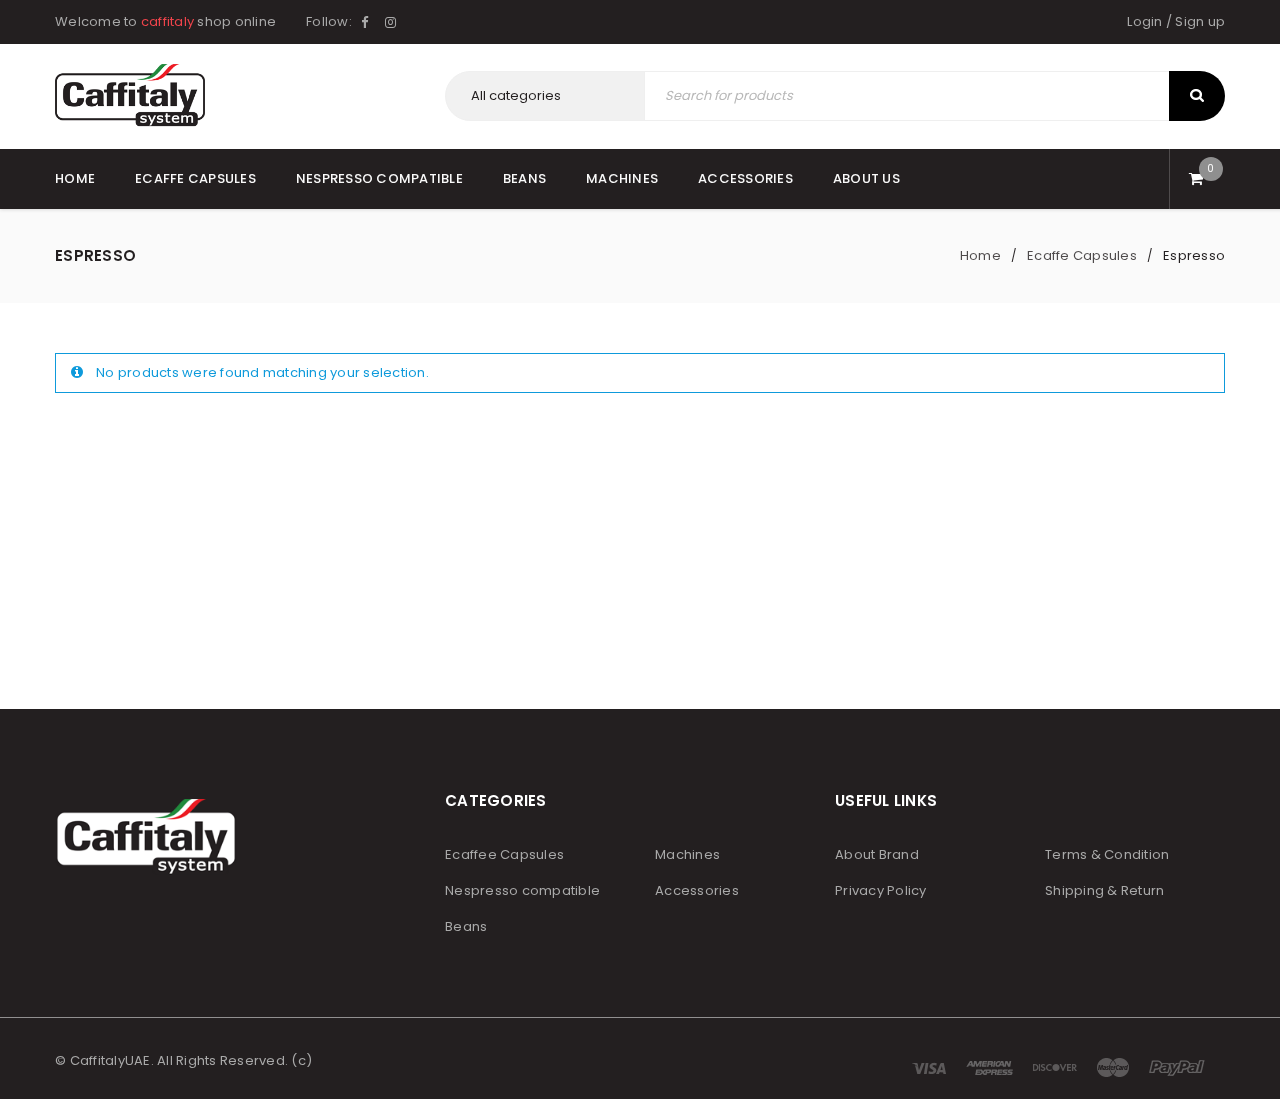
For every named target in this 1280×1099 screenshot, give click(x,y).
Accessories (697, 890)
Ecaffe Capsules (1082, 255)
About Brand (877, 854)
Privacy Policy (881, 890)
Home (980, 255)
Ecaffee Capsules (504, 854)
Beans (466, 926)
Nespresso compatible (522, 890)
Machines (687, 854)
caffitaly (167, 21)
